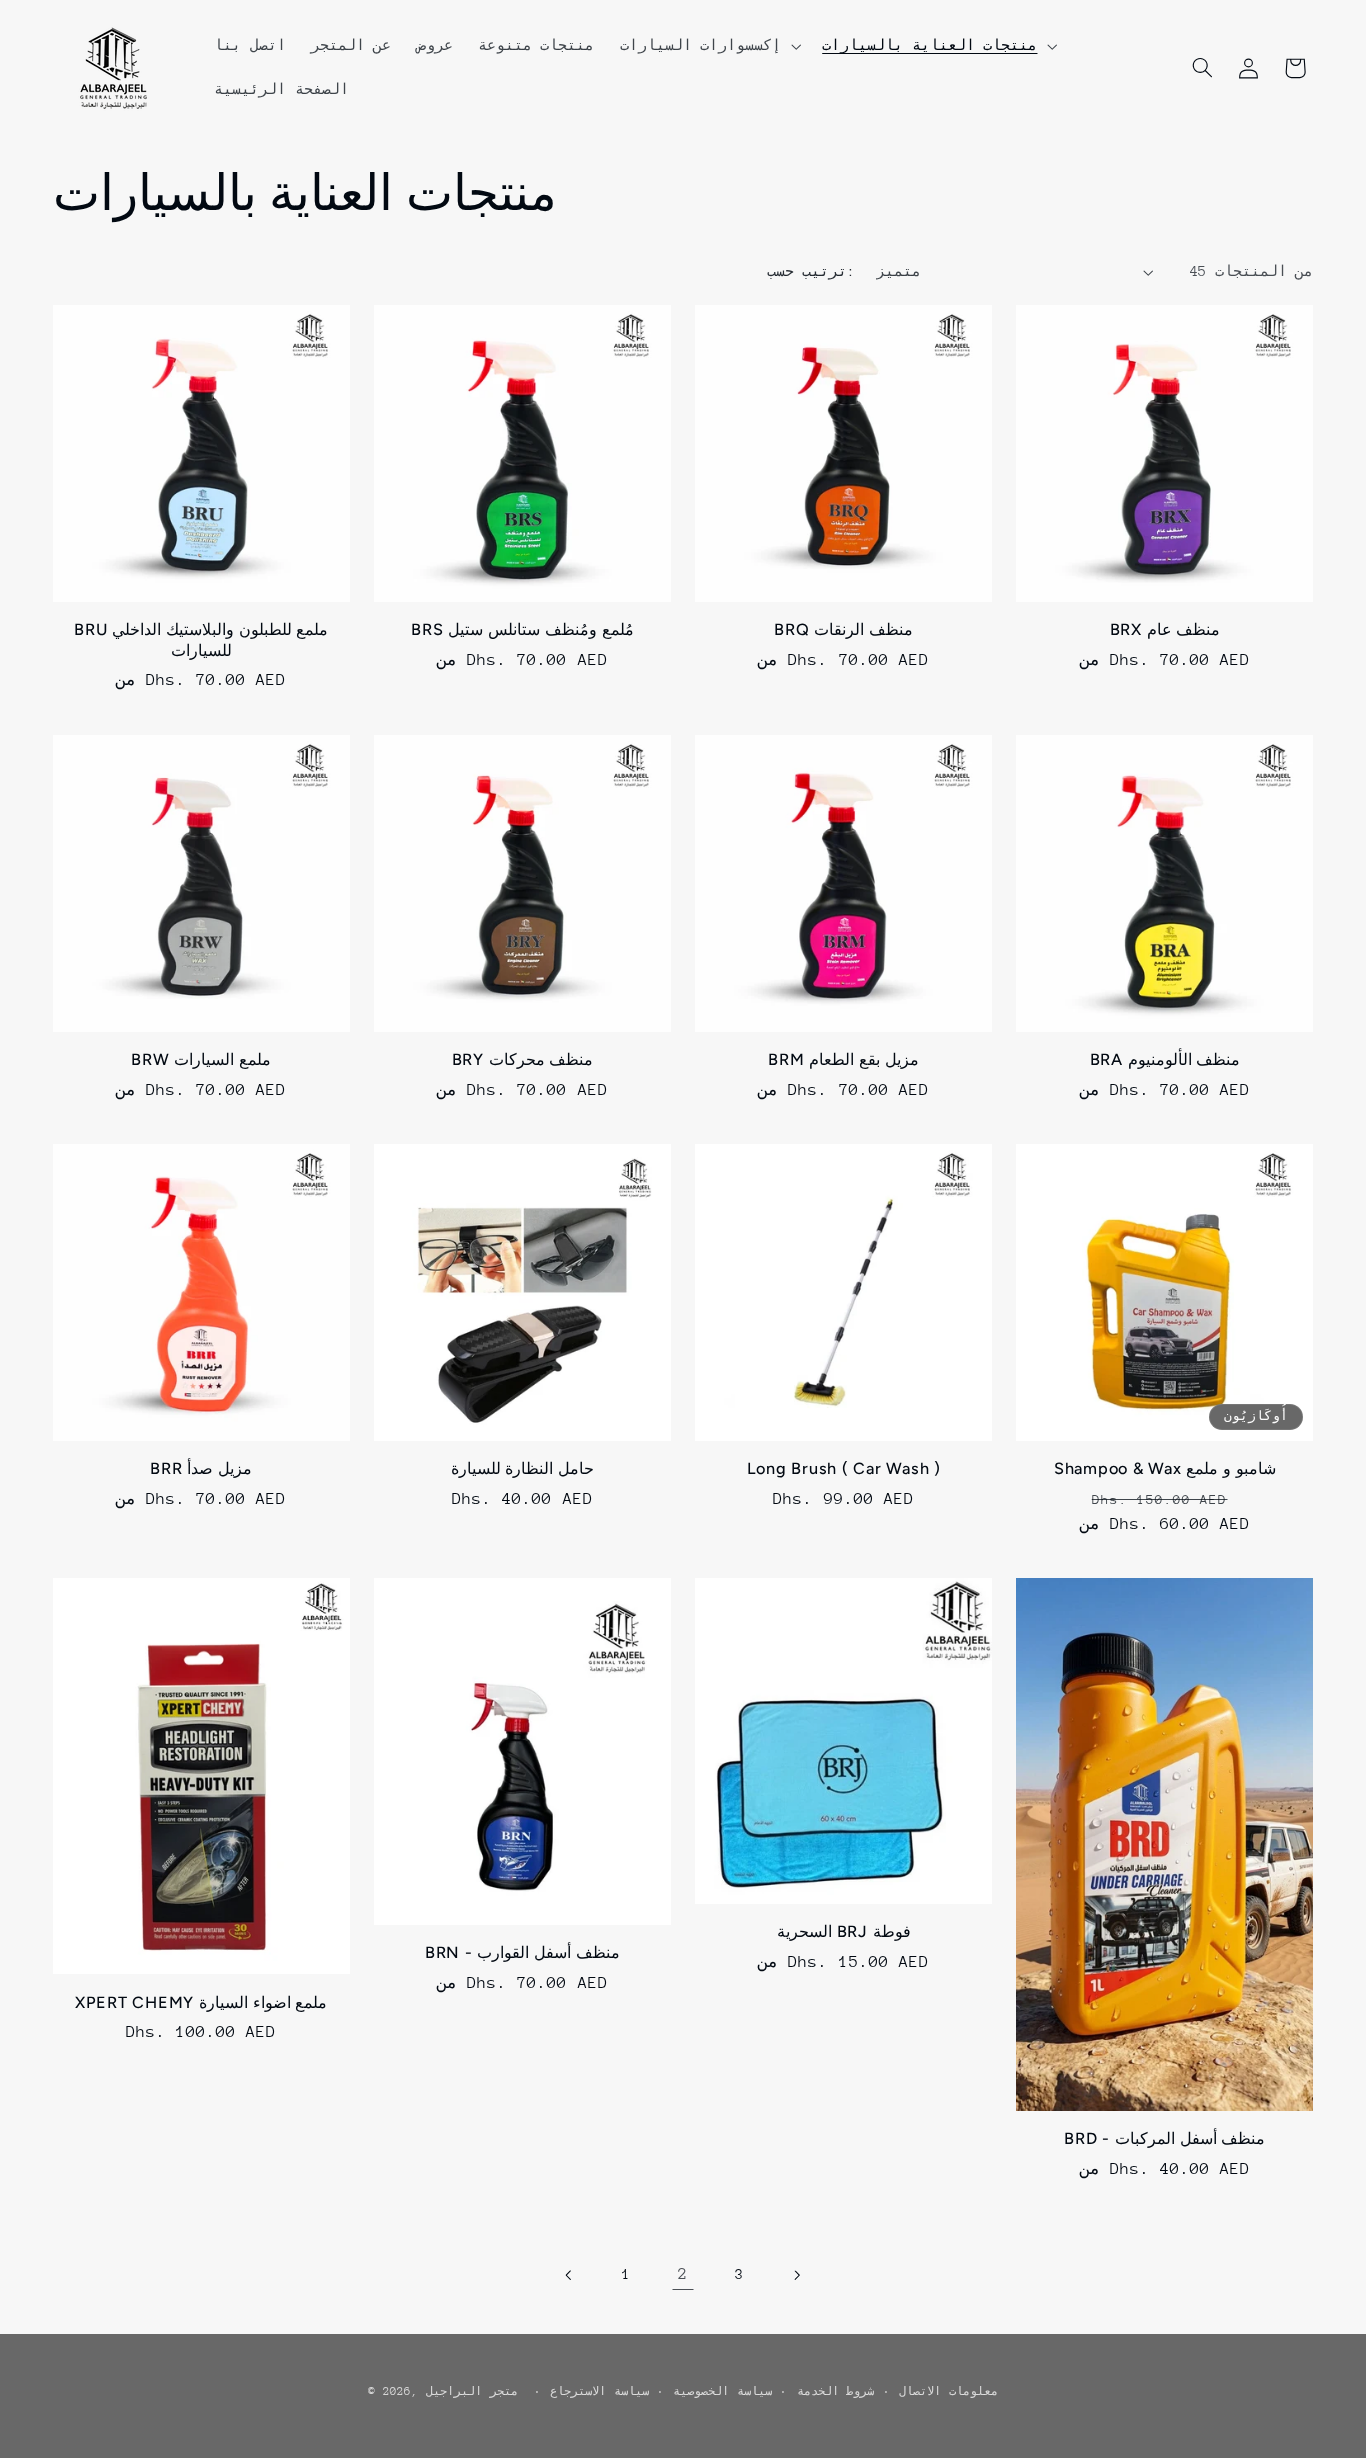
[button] (708, 46)
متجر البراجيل (472, 2391)
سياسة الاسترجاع (599, 2391)
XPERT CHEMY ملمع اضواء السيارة (201, 2002)
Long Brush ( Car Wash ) (844, 1468)
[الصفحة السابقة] (570, 2275)
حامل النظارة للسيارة (523, 1468)
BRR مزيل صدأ (201, 1468)
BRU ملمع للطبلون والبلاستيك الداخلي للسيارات (201, 639)
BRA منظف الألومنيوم (1165, 1059)
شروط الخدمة (836, 2391)
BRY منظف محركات (523, 1059)
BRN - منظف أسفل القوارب (522, 1952)
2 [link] (683, 2274)
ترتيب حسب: (811, 271)
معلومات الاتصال (948, 2391)
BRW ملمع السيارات (201, 1059)
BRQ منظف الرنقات (843, 629)
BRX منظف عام (1165, 629)
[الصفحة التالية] (796, 2275)
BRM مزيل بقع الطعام (843, 1059)
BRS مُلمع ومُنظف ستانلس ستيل (522, 629)
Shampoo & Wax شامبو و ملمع (1165, 1468)
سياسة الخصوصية (722, 2391)
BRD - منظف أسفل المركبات (1164, 2138)
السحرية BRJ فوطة (844, 1931)
